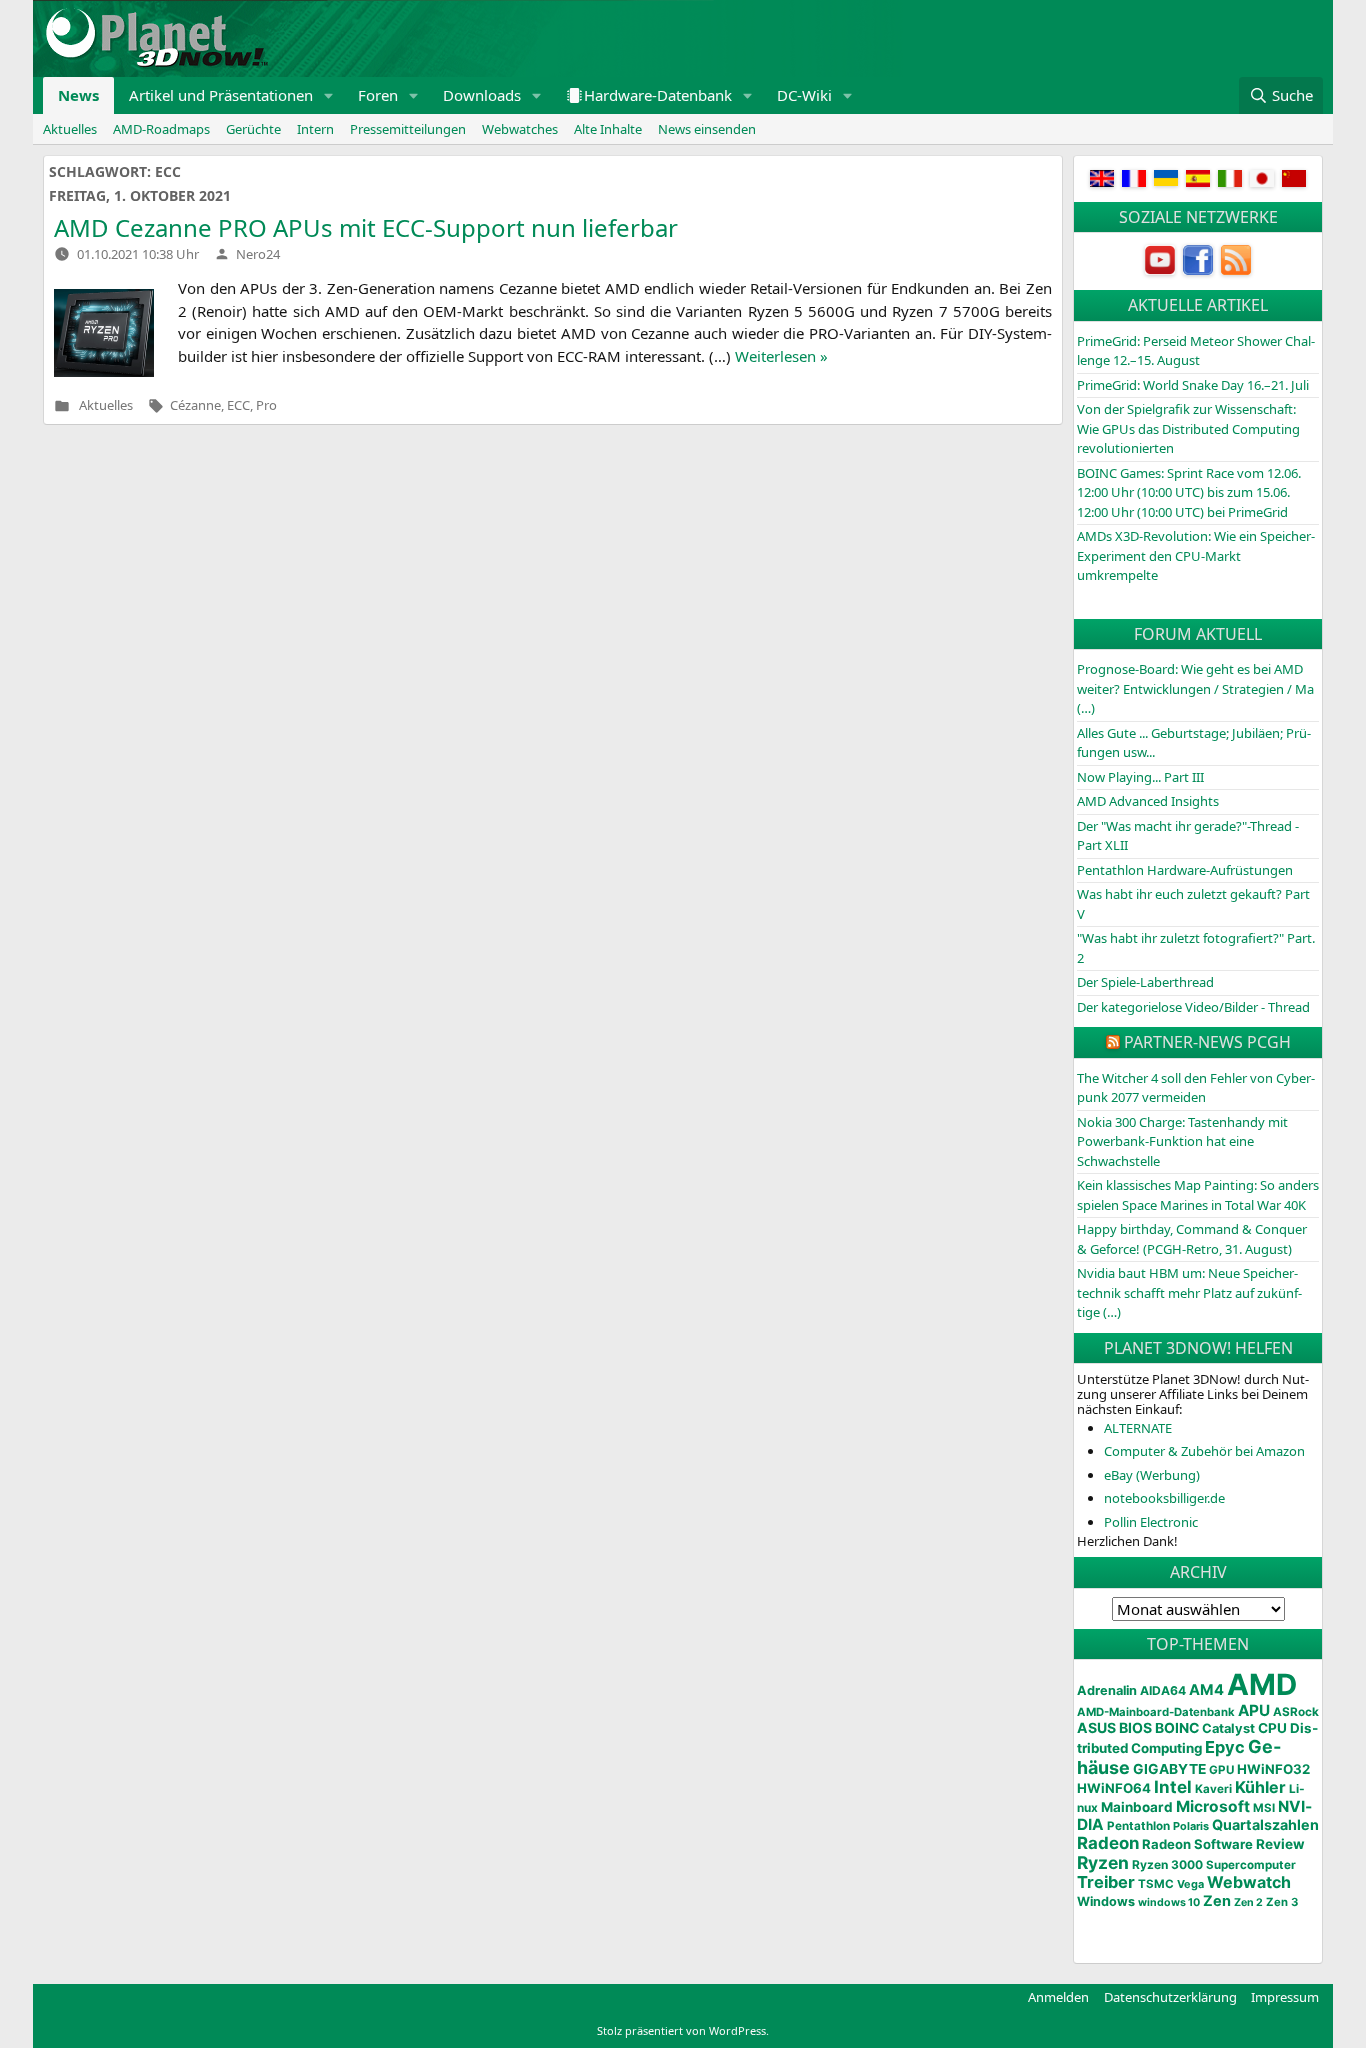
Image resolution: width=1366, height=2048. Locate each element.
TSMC (1156, 1884)
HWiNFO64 (1114, 1788)
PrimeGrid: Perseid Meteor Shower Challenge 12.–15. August (1196, 351)
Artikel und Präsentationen (221, 95)
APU (1254, 1710)
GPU (1221, 1770)
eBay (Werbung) (1152, 1475)
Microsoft (1213, 1806)
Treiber (1106, 1882)
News (78, 95)
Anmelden (1058, 1997)
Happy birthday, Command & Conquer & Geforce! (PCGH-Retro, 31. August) (1192, 1239)
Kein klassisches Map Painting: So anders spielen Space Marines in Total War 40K (1198, 1195)
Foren (378, 95)
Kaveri (1213, 1789)
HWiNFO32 (1273, 1769)
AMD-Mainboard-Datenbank (1156, 1712)
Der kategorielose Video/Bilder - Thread (1193, 1007)
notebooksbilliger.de (1164, 1498)
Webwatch (1249, 1882)
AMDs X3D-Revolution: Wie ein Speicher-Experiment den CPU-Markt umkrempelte (1196, 555)
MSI (1264, 1808)
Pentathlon (1138, 1826)
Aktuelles (70, 129)
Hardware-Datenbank (658, 95)
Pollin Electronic (1151, 1522)
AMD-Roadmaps (161, 129)
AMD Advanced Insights (1148, 801)
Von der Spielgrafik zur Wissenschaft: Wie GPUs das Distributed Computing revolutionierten (1188, 428)
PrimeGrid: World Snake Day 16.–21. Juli (1193, 385)
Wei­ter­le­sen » (781, 356)
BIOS (1135, 1727)
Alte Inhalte (608, 129)
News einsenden (707, 129)
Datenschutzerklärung (1170, 1997)
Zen (1217, 1901)
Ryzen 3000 (1167, 1864)
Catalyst (1228, 1728)
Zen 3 (1282, 1902)
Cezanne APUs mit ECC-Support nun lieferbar (366, 227)
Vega (1190, 1884)
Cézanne (195, 406)
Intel (1173, 1787)
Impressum (1285, 1997)
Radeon (1108, 1843)
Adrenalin (1107, 1690)
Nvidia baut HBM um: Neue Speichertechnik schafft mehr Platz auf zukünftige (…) (1189, 1292)
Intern (315, 129)
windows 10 (1169, 1902)
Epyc (1225, 1747)
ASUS (1096, 1727)
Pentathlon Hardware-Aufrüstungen (1185, 870)
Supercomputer (1251, 1865)
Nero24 (258, 254)
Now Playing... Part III (1140, 777)
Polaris (1191, 1826)
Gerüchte (253, 129)
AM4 (1206, 1690)
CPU (1272, 1728)
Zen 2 (1248, 1902)
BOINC (1177, 1728)
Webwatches (520, 129)
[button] (329, 95)
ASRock (1296, 1712)
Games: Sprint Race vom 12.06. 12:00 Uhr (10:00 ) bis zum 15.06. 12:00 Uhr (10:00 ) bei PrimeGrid (1189, 492)
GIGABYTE (1169, 1769)
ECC (238, 406)
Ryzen (1103, 1862)
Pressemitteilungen (408, 129)
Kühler (1260, 1787)
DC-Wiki (804, 95)
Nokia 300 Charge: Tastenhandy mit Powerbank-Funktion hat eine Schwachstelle (1182, 1141)
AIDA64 (1163, 1690)
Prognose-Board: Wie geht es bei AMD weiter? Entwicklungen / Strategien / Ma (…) (1195, 688)
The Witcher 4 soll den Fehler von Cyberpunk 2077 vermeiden (1196, 1088)
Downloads (482, 95)
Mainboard (1137, 1807)
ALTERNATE (1138, 1428)
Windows (1106, 1901)
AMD (1262, 1684)
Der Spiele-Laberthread (1145, 982)
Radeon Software (1197, 1844)
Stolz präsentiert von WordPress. (683, 2030)
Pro (266, 406)
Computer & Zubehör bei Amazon (1204, 1451)
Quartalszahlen (1265, 1824)
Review (1280, 1844)
